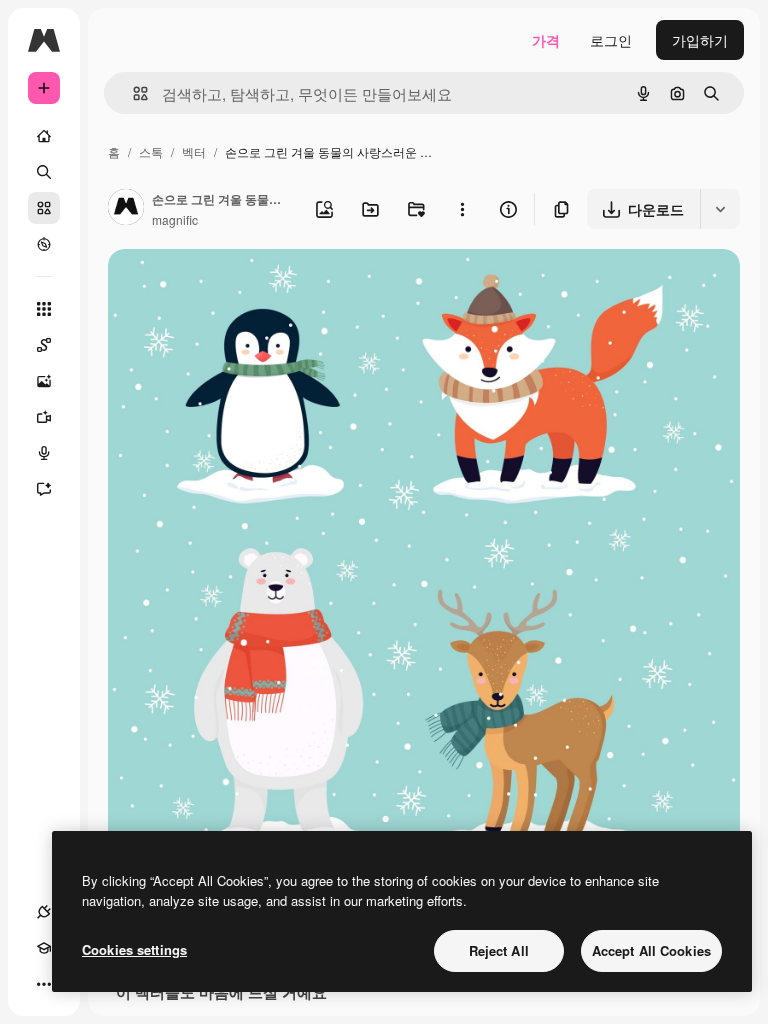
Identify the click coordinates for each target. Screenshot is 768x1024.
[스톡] (44, 208)
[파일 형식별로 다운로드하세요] (720, 209)
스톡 (151, 151)
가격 (546, 40)
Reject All (499, 950)
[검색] (44, 172)
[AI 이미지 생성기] (44, 381)
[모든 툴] (44, 309)
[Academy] (44, 948)
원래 (223, 287)
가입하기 (700, 40)
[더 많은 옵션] (462, 209)
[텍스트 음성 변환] (44, 453)
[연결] (44, 912)
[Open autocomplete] (132, 93)
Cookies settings (134, 949)
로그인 (611, 40)
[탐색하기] (44, 244)
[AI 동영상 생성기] (44, 417)
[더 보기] (44, 984)
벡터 (194, 151)
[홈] (44, 136)
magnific (175, 219)
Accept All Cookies (651, 950)
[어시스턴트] (44, 489)
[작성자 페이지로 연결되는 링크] (126, 209)
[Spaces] (44, 345)
